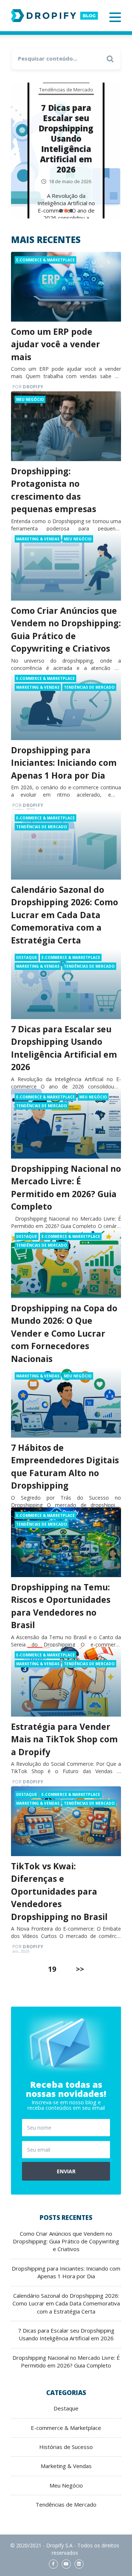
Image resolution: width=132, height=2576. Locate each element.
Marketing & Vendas (38, 539)
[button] (61, 211)
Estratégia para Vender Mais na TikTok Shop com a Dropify (64, 1739)
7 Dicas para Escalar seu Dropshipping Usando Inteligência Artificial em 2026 (66, 138)
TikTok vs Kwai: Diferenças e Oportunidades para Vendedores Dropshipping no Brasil (59, 1891)
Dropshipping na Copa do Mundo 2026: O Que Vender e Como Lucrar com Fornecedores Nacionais (64, 1333)
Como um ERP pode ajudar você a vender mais (56, 344)
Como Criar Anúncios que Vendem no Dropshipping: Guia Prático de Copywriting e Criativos (66, 2241)
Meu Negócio (30, 399)
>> (80, 1969)
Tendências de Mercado (66, 89)
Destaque (27, 957)
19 (52, 1969)
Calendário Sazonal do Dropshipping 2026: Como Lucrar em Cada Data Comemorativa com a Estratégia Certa (65, 915)
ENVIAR (66, 2171)
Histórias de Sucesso (66, 2447)
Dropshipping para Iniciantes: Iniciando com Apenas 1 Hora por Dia (64, 763)
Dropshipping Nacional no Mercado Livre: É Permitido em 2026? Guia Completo (66, 2361)
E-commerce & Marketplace (45, 260)
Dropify (28, 387)
